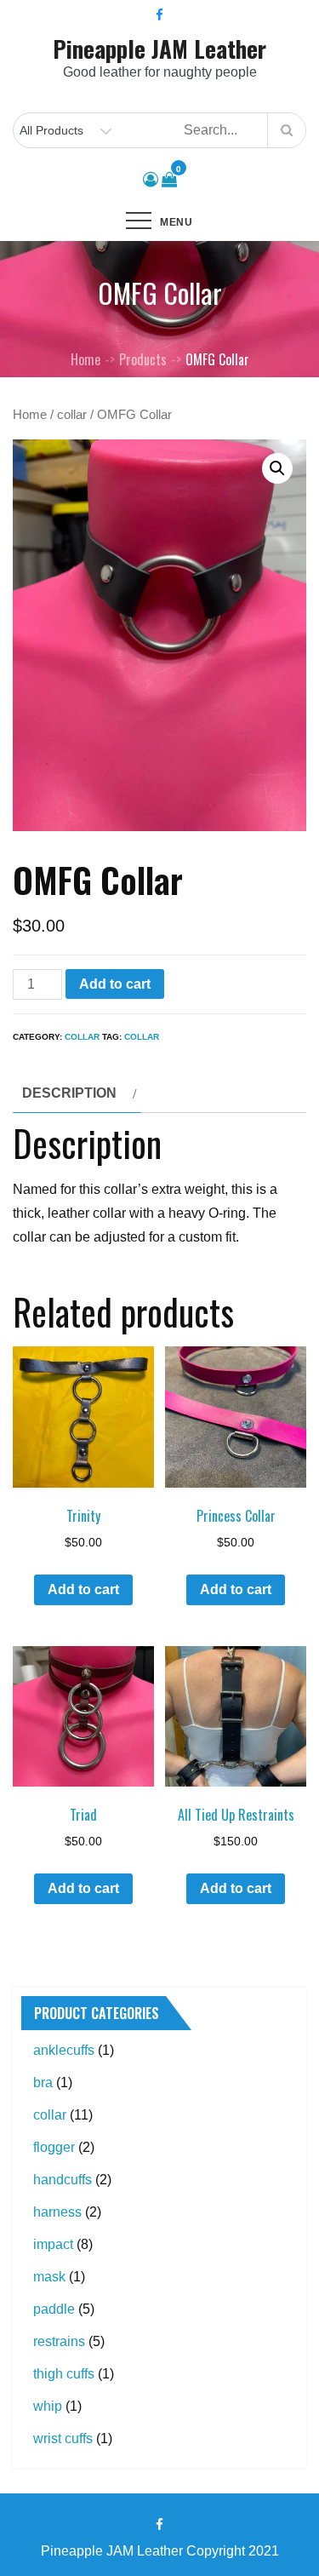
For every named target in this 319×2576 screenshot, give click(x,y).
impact (53, 2244)
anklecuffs (64, 2050)
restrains (59, 2341)
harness (57, 2212)
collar (72, 415)
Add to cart (115, 984)
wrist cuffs (63, 2438)
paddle (54, 2309)
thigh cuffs (64, 2374)
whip (48, 2406)
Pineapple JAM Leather (159, 49)
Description (69, 1093)
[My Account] (151, 180)
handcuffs (63, 2180)
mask (49, 2277)
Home (30, 415)
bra (43, 2083)
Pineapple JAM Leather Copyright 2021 (160, 2551)
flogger (54, 2147)
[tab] (77, 1093)
